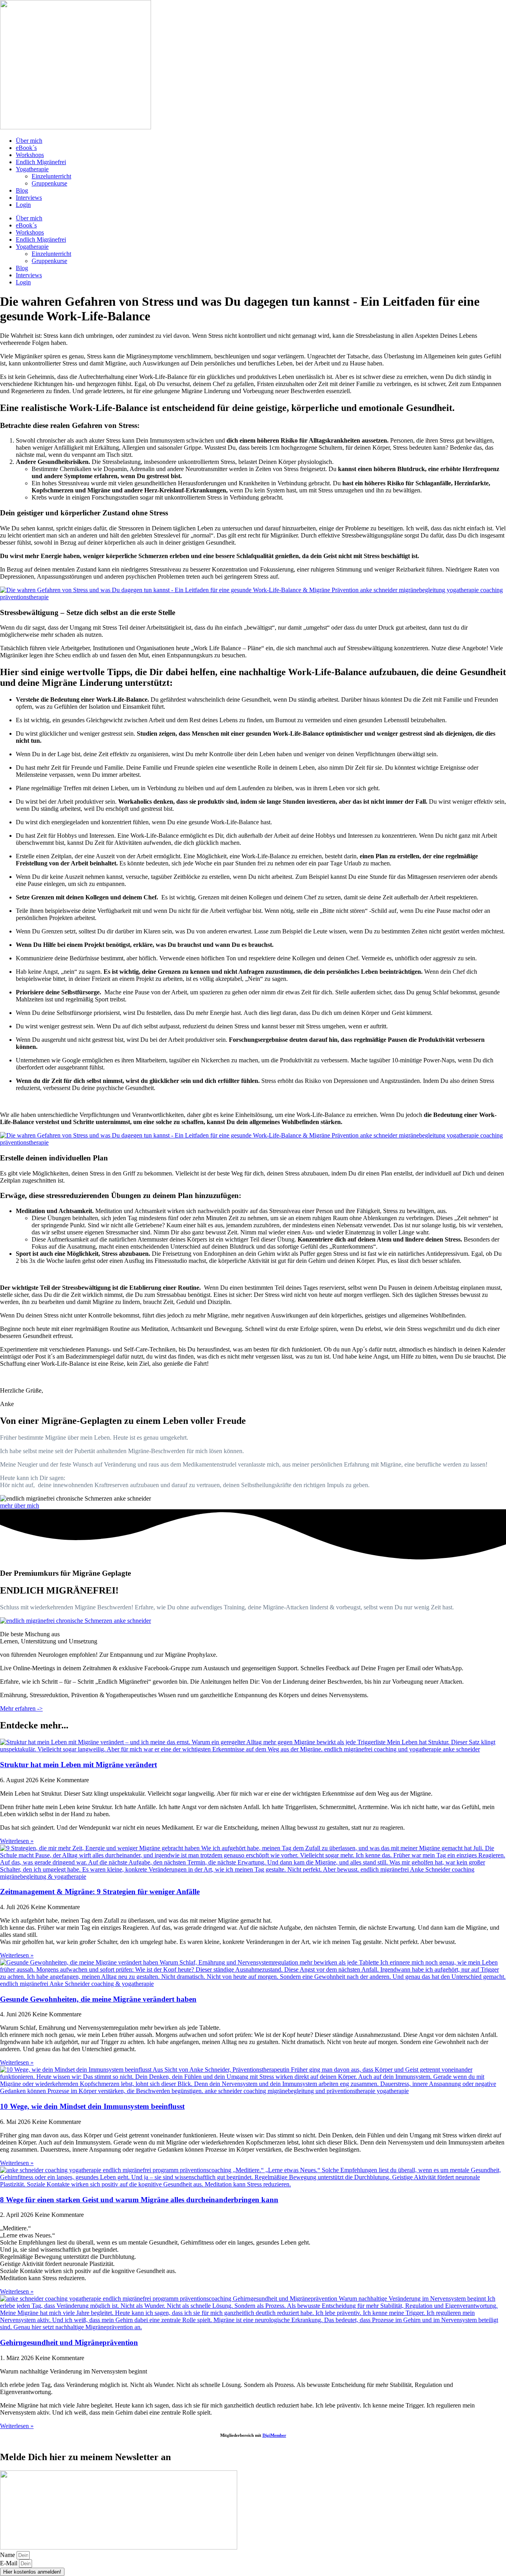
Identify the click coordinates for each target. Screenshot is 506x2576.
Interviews (29, 198)
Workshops (30, 155)
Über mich (29, 141)
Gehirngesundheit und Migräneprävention (69, 2342)
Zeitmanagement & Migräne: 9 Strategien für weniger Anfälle (100, 1892)
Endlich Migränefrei (41, 162)
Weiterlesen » (17, 1841)
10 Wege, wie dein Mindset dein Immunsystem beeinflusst (92, 2106)
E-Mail (9, 2563)
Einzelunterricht (51, 176)
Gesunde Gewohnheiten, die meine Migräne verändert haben (98, 1999)
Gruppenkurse (49, 183)
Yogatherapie (32, 169)
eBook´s (26, 148)
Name (8, 2555)
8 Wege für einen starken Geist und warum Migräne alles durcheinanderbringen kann (139, 2200)
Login (23, 205)
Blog (22, 190)
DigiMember (274, 2435)
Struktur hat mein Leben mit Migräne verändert (78, 1765)
